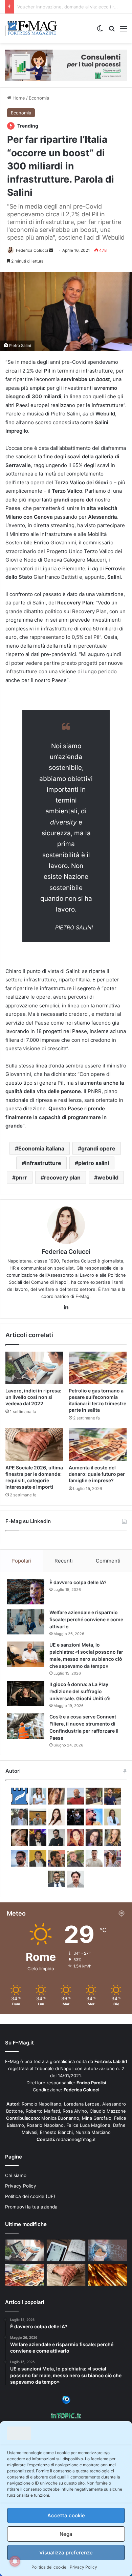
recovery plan (62, 1177)
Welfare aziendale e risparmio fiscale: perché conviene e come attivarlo (86, 1619)
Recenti (64, 1561)
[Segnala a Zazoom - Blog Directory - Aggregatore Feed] (66, 2402)
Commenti (108, 1561)
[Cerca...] (112, 31)
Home (18, 98)
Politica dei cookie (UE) (30, 2196)
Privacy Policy (83, 2567)
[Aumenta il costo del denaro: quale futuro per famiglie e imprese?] (98, 1444)
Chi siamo (16, 2175)
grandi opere (98, 1148)
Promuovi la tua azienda (31, 2207)
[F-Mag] (32, 28)
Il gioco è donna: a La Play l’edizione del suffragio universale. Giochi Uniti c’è (80, 1691)
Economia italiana (41, 1148)
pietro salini (94, 1163)
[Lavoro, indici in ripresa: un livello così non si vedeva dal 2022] (34, 1368)
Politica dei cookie (49, 2567)
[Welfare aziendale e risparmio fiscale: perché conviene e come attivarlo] (26, 1622)
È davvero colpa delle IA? (78, 1582)
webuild (108, 1177)
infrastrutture (43, 1163)
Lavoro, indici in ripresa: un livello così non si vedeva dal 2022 (33, 1397)
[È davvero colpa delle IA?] (26, 1592)
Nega (66, 2534)
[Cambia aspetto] (100, 31)
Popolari (21, 1561)
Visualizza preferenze (66, 2553)
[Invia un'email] (51, 250)
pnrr (21, 1177)
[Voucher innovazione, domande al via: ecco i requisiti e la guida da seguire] (107, 2250)
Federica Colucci (32, 250)
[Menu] (124, 31)
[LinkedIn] (66, 1307)
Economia (39, 98)
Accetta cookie (66, 2515)
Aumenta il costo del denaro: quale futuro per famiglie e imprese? (97, 1474)
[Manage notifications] (15, 2561)
